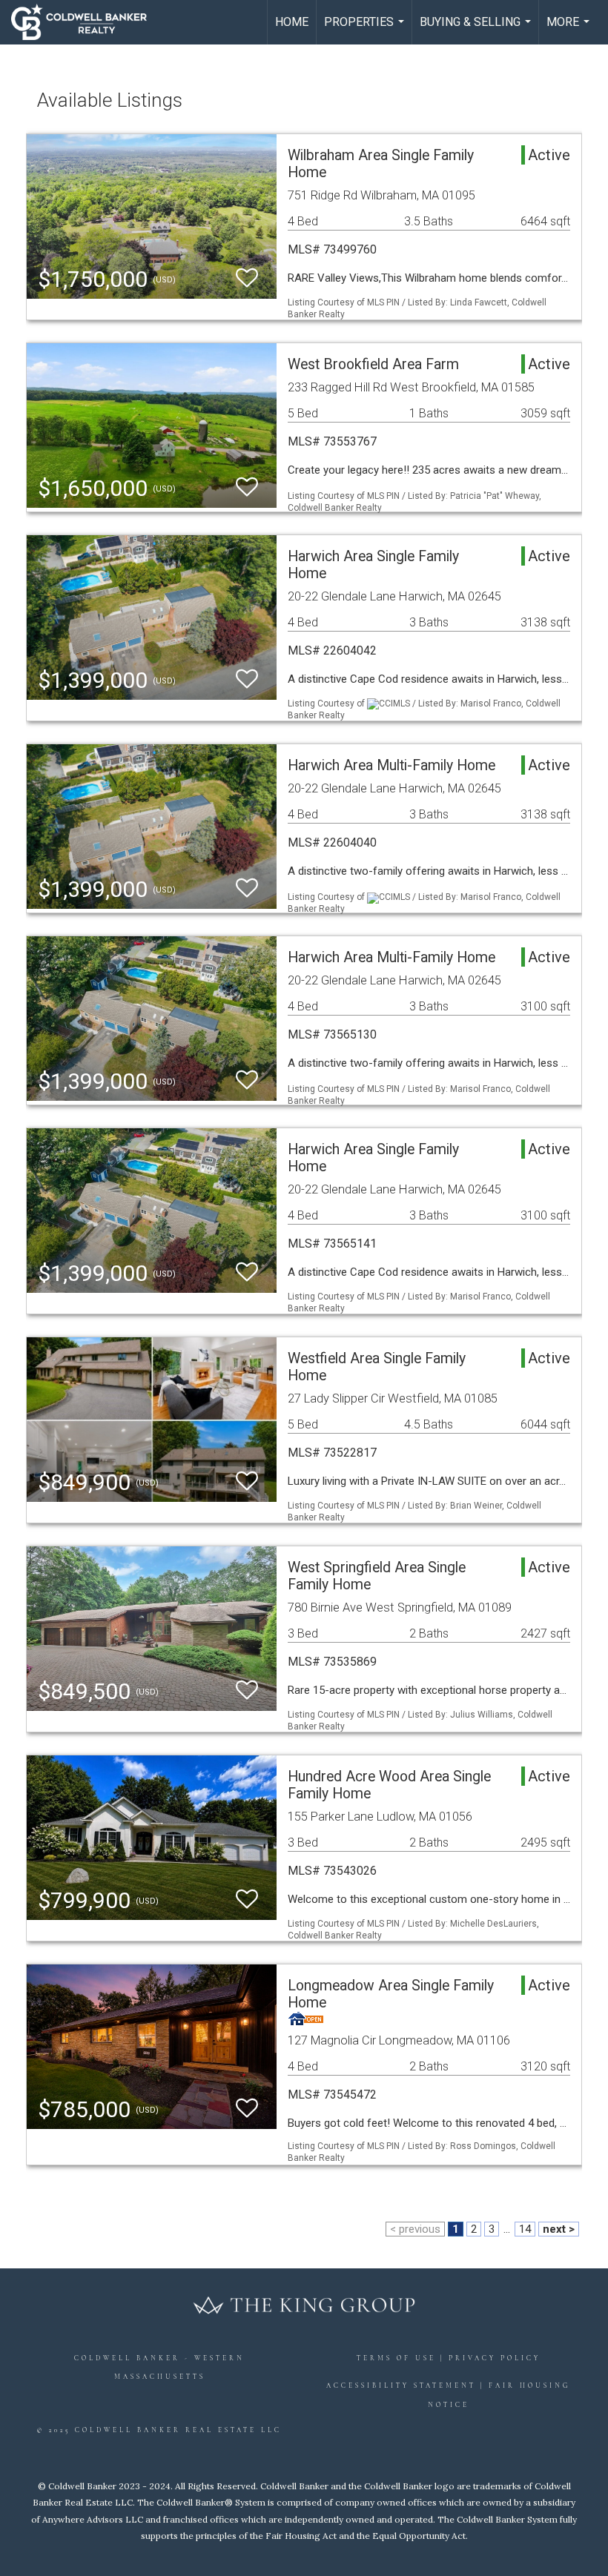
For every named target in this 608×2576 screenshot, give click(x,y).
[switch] (247, 278)
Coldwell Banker (127, 2358)
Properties (366, 30)
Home (292, 22)
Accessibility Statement (401, 2386)
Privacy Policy (495, 2358)
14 (525, 2229)
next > (559, 2229)
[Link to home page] (86, 22)
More (570, 30)
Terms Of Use (396, 2358)
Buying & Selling (477, 30)
